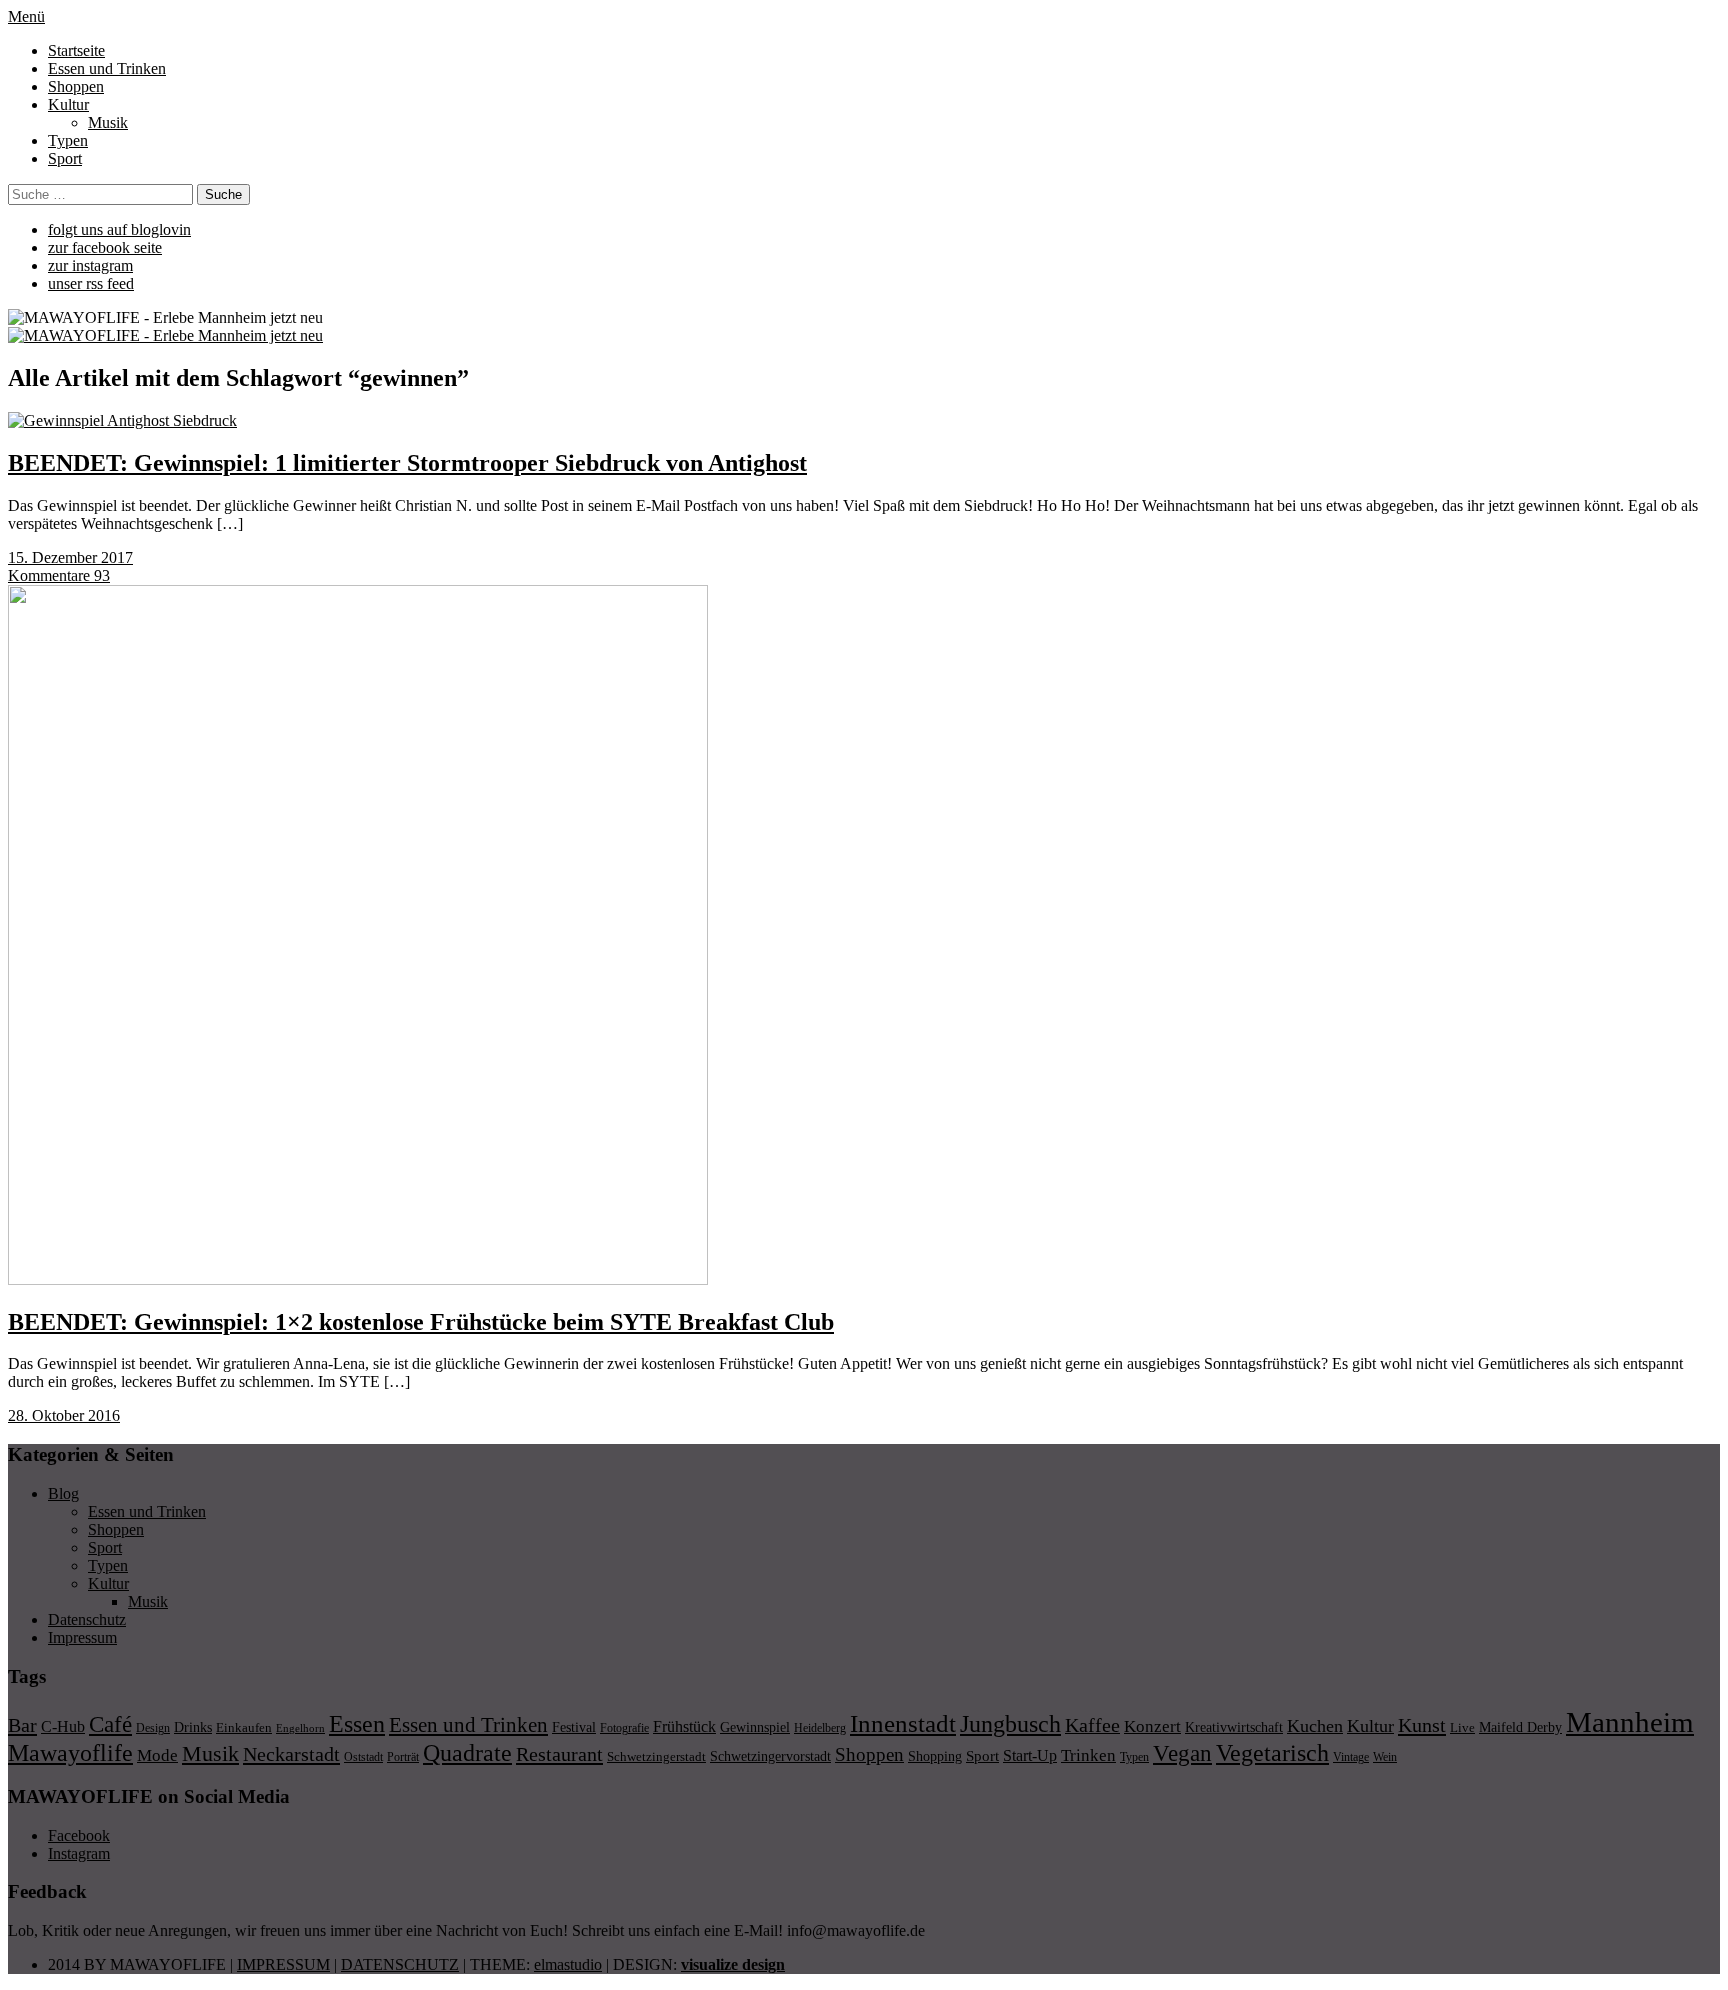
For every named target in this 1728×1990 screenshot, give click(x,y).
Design (153, 1728)
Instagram (79, 1853)
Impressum (82, 1637)
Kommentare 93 (59, 575)
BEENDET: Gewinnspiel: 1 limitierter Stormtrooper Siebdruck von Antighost (407, 463)
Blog (63, 1493)
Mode (157, 1755)
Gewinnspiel (755, 1727)
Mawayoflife (70, 1753)
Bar (22, 1725)
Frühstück (684, 1726)
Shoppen (76, 86)
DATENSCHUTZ (400, 1964)
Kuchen (1315, 1726)
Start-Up (1030, 1755)
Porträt (403, 1757)
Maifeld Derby (1520, 1727)
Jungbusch (1010, 1723)
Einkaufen (244, 1727)
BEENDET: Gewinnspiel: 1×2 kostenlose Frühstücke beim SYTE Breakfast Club (421, 1322)
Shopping (935, 1756)
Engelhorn (300, 1728)
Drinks (193, 1727)
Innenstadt (903, 1723)
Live (1462, 1727)
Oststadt (363, 1757)
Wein (1385, 1757)
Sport (65, 158)
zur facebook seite (105, 247)
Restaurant (559, 1754)
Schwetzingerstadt (656, 1756)
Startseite (76, 50)
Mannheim (1630, 1722)
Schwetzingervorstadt (770, 1756)
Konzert (1152, 1726)
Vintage (1351, 1757)
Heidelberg (820, 1728)
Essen (357, 1723)
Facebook (79, 1835)
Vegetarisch (1272, 1752)
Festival (574, 1727)
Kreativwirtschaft (1234, 1727)
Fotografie (624, 1728)
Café (110, 1724)
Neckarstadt (291, 1754)
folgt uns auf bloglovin (119, 229)
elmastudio (568, 1964)
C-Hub (63, 1726)
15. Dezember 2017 (70, 557)
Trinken (1088, 1755)
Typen (68, 140)
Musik (108, 122)
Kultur (68, 104)
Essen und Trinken (107, 68)
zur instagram (90, 265)
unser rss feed (91, 283)
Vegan (1182, 1753)
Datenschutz (87, 1619)
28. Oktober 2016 (64, 1415)
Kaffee (1092, 1725)
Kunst (1422, 1725)
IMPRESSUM (283, 1964)
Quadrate (467, 1753)
